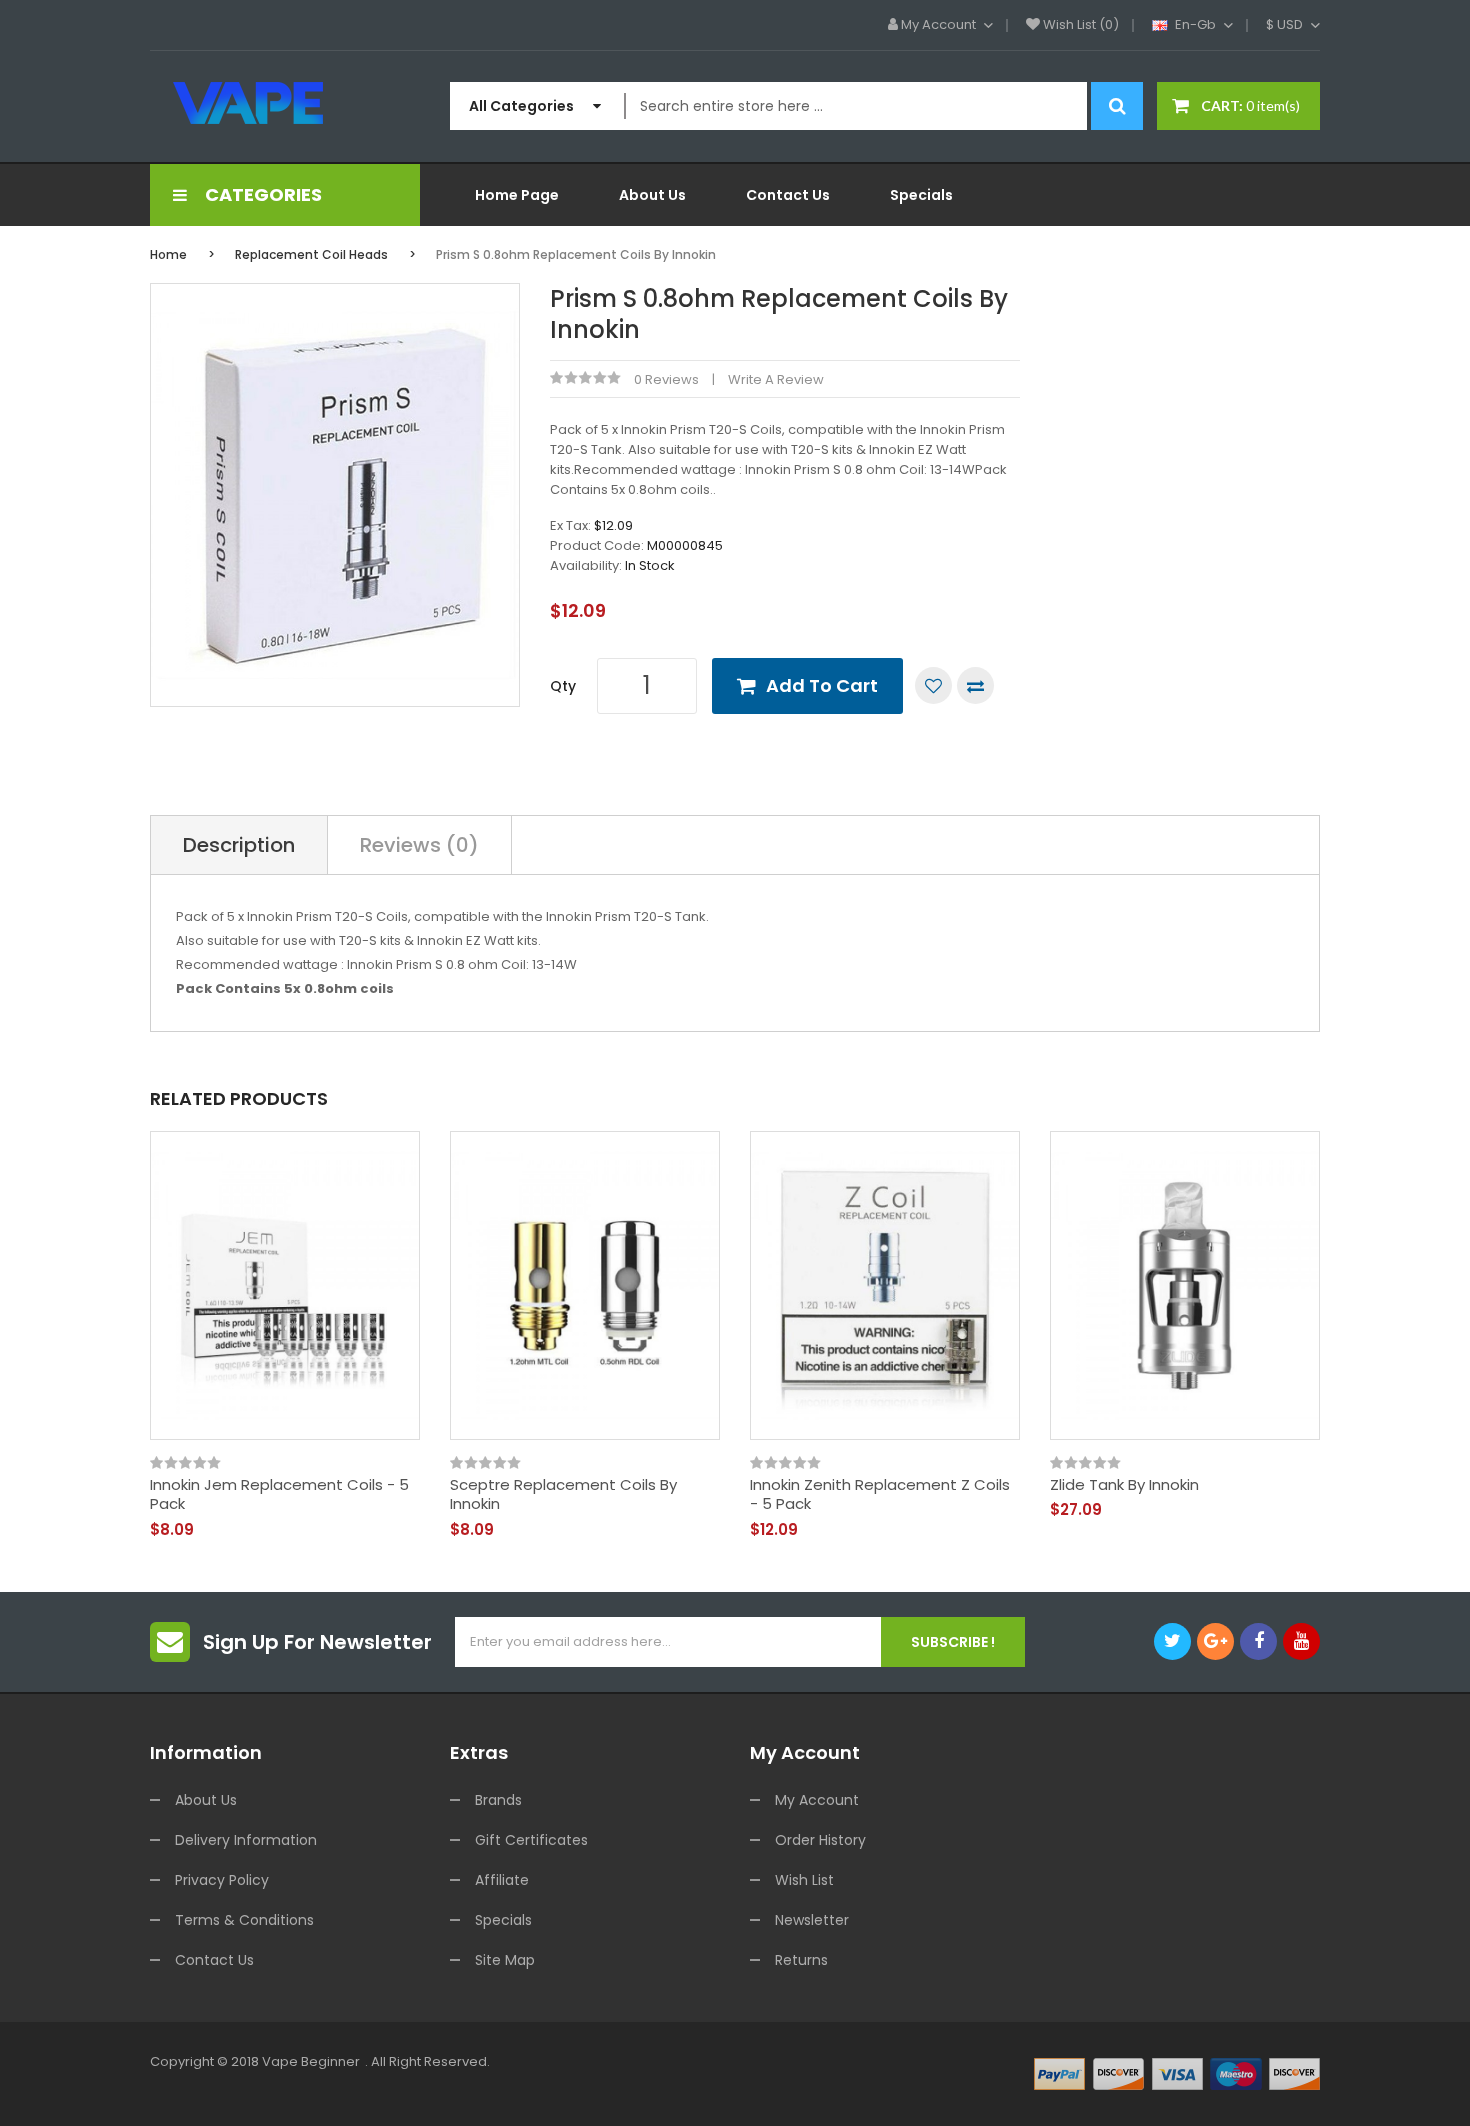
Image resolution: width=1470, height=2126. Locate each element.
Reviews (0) (419, 845)
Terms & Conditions (244, 1920)
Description (239, 845)
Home (168, 254)
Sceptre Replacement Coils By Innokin (563, 1494)
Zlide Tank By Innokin (1124, 1485)
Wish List (804, 1880)
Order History (820, 1840)
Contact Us (214, 1960)
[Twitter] (1172, 1641)
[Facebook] (1258, 1641)
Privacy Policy (222, 1880)
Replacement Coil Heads (311, 254)
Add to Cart (822, 685)
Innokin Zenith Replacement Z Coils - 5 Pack (880, 1494)
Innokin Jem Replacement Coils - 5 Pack (279, 1494)
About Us (206, 1800)
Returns (801, 1960)
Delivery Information (246, 1840)
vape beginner (311, 2061)
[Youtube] (1301, 1641)
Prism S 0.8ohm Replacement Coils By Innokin (576, 254)
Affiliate (502, 1880)
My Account (817, 1800)
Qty (563, 686)
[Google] (1215, 1641)
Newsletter (812, 1920)
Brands (498, 1800)
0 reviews (666, 379)
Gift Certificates (531, 1840)
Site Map (505, 1960)
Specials (503, 1920)
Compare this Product (975, 685)
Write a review (776, 379)
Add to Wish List (933, 685)
